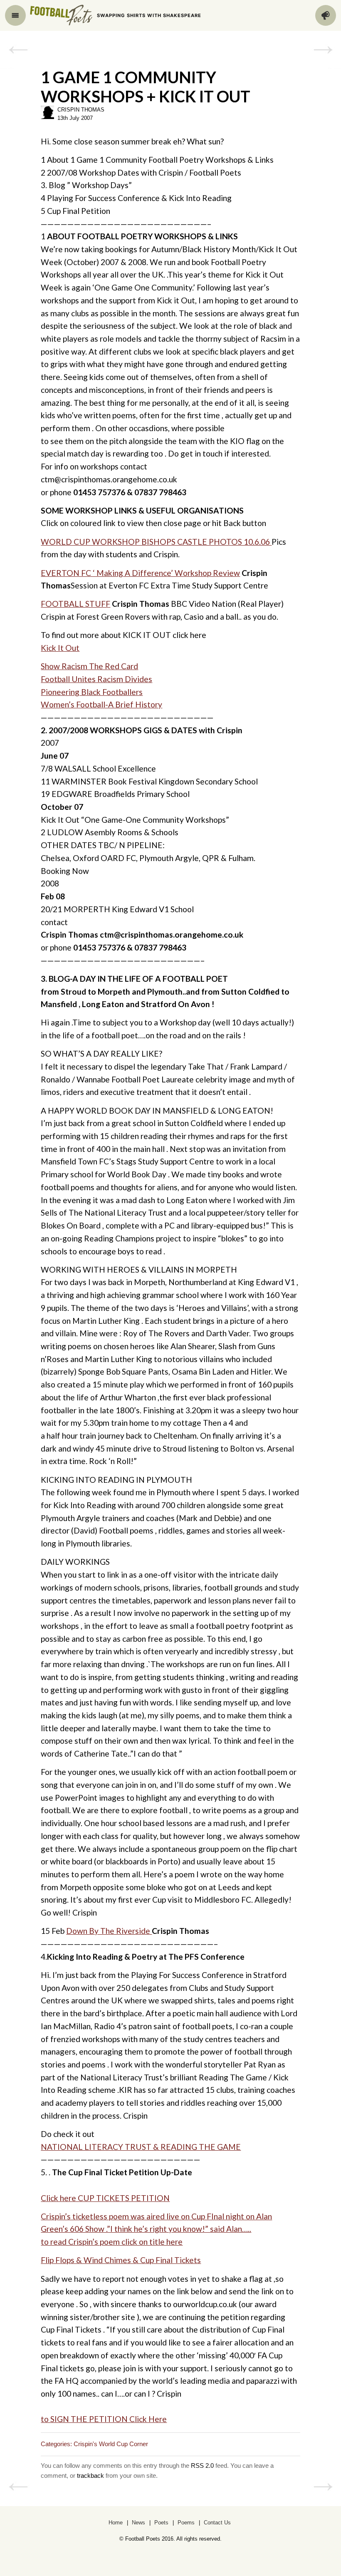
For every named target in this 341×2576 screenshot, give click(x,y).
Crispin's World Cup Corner (111, 2444)
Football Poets (61, 15)
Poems (186, 2523)
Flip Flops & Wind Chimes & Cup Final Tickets (121, 2260)
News (138, 2523)
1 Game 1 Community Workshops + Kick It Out (146, 87)
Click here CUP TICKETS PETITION (105, 2198)
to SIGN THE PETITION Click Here (104, 2419)
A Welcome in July (323, 50)
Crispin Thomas (81, 110)
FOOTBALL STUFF (75, 604)
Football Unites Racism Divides (96, 679)
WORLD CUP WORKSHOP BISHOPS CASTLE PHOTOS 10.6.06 (156, 542)
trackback (90, 2475)
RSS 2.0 (202, 2466)
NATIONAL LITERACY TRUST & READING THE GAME (141, 2147)
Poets (161, 2523)
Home (116, 2523)
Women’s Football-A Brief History (101, 704)
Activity (326, 15)
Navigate (15, 15)
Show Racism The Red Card (89, 666)
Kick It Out (60, 648)
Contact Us (217, 2523)
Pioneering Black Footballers (92, 692)
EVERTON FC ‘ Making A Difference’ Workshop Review (140, 573)
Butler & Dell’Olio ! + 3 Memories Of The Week (18, 50)
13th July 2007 (75, 118)
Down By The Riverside (109, 1931)
